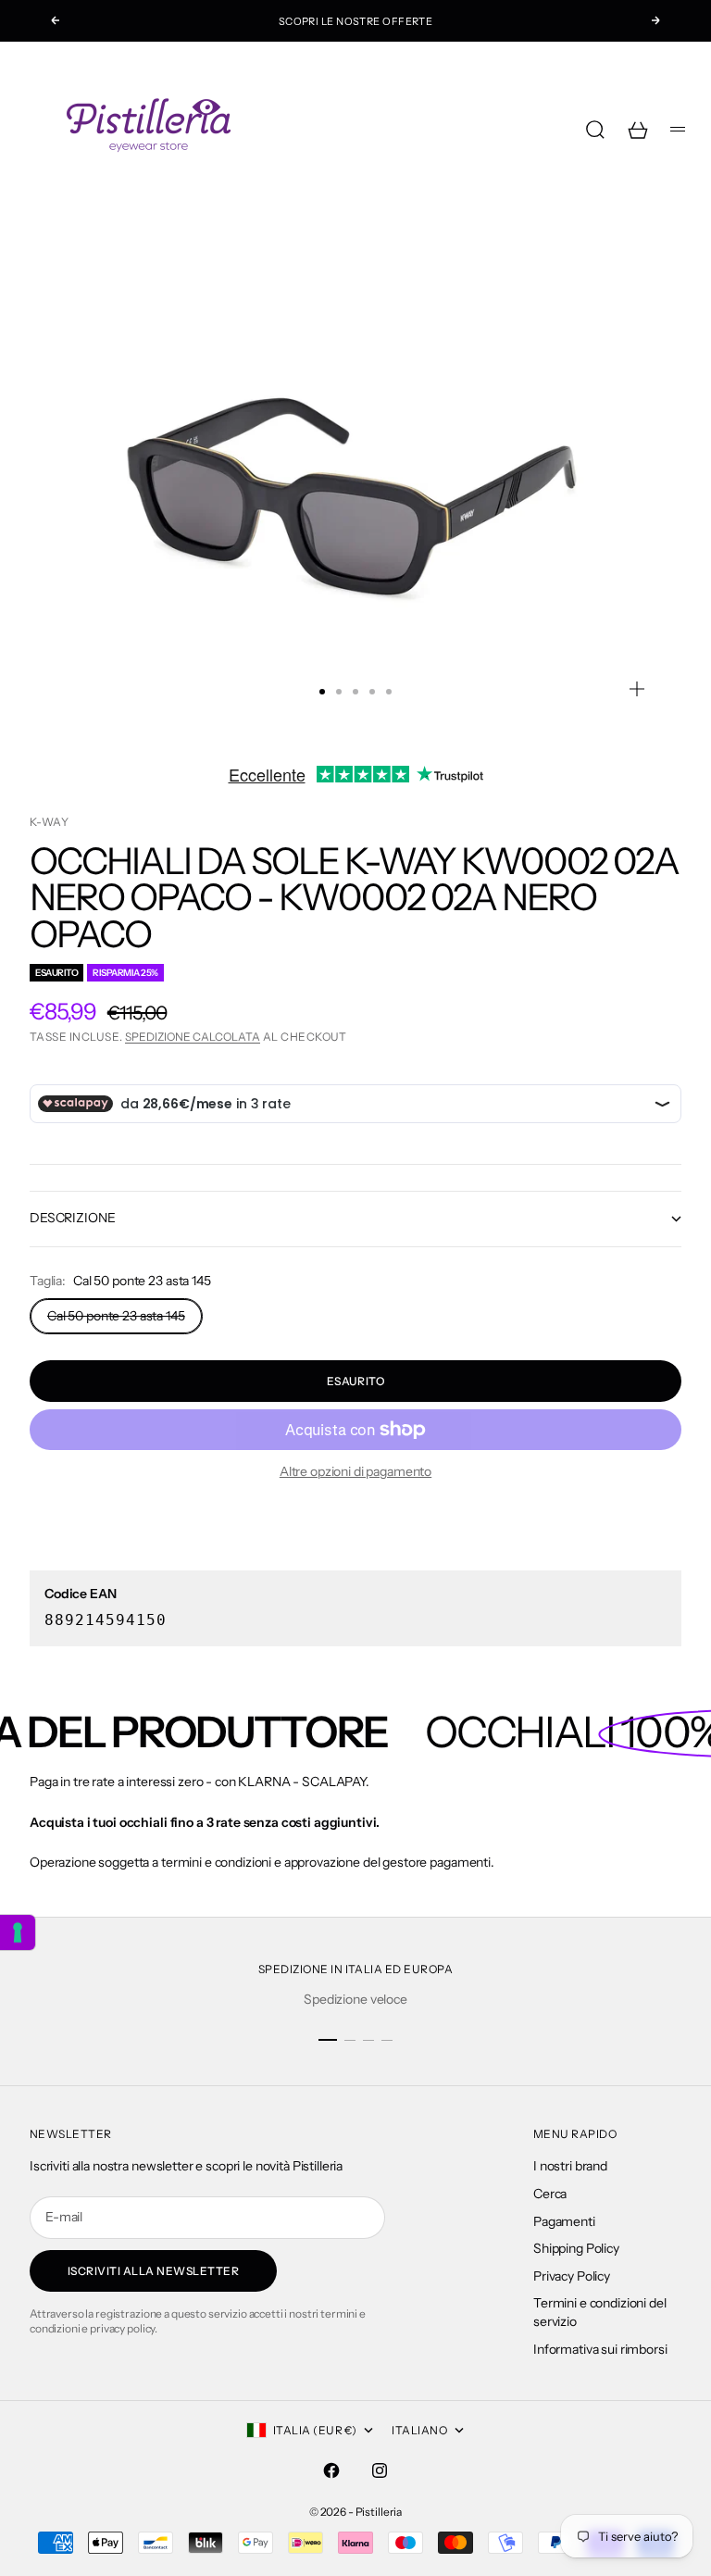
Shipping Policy (576, 2248)
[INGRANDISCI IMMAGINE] (637, 689)
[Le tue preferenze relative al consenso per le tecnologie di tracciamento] (18, 1932)
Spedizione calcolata (193, 1037)
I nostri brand (570, 2166)
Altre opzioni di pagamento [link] (355, 1471)
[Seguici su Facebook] (331, 2470)
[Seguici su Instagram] (380, 2470)
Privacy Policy (572, 2276)
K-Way (49, 822)
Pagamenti (564, 2221)
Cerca (550, 2194)
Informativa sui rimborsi (600, 2349)
